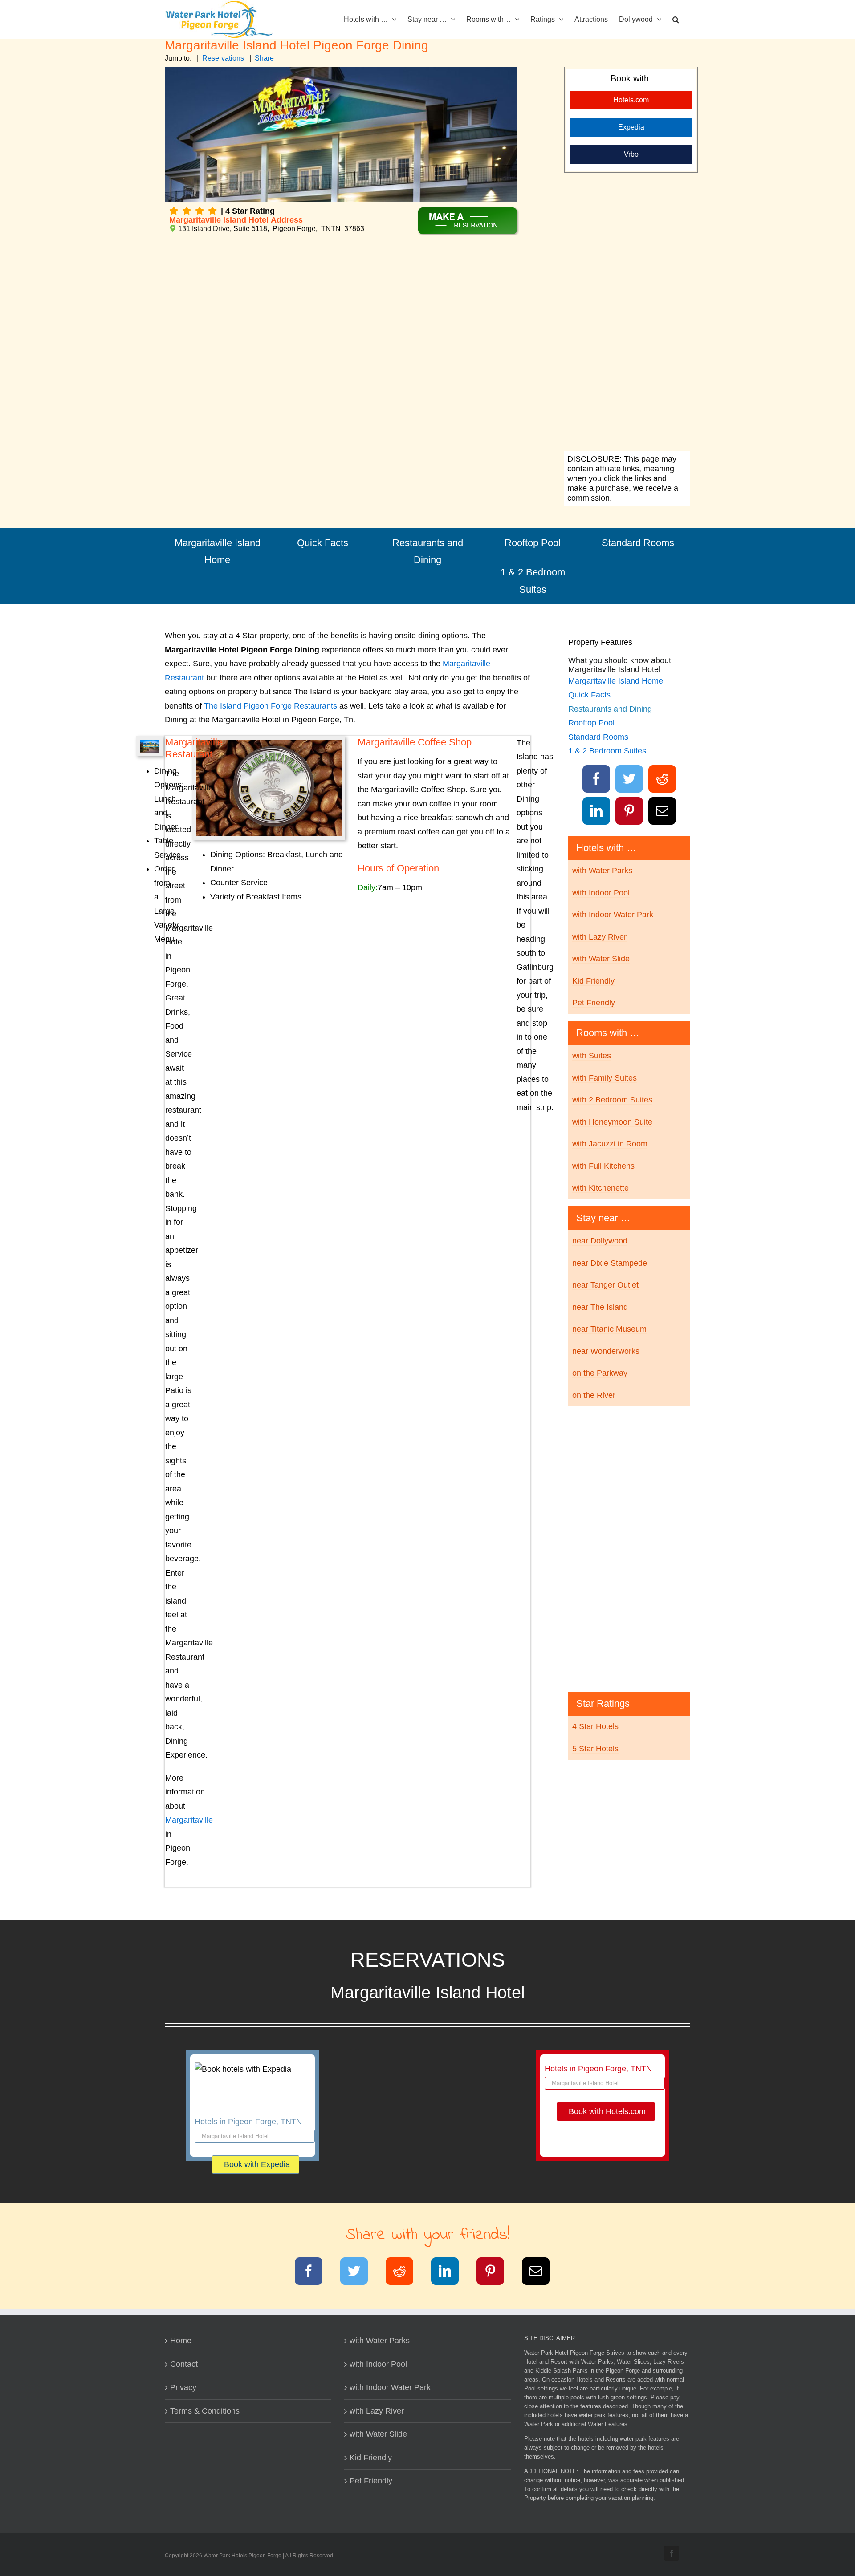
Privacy (183, 2387)
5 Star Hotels (595, 1749)
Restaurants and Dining (428, 551)
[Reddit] (662, 781)
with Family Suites (605, 1078)
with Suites (592, 1056)
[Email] (662, 813)
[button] (676, 19)
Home (181, 2341)
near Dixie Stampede (610, 1263)
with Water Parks (602, 871)
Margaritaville (189, 1820)
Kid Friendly (593, 981)
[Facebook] (596, 781)
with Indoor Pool (601, 893)
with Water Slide (601, 959)
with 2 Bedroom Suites (612, 1100)
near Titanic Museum (609, 1329)
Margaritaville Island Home (218, 551)
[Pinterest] (629, 813)
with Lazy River (599, 937)
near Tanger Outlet (605, 1285)
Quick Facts (323, 543)
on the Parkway (600, 1373)
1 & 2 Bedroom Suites (533, 581)
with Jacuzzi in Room (610, 1144)
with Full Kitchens (603, 1166)
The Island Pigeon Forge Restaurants (271, 706)
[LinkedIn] (596, 813)
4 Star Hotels (595, 1726)
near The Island (600, 1307)
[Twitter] (629, 781)
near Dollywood (600, 1241)
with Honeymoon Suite (612, 1122)
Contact (184, 2364)
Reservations (223, 58)
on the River (594, 1395)
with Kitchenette (601, 1188)
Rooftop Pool (533, 543)
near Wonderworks (606, 1351)
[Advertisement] (627, 313)
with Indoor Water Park (613, 915)
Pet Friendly (594, 1003)
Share (264, 58)
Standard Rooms (638, 543)
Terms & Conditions (205, 2411)
